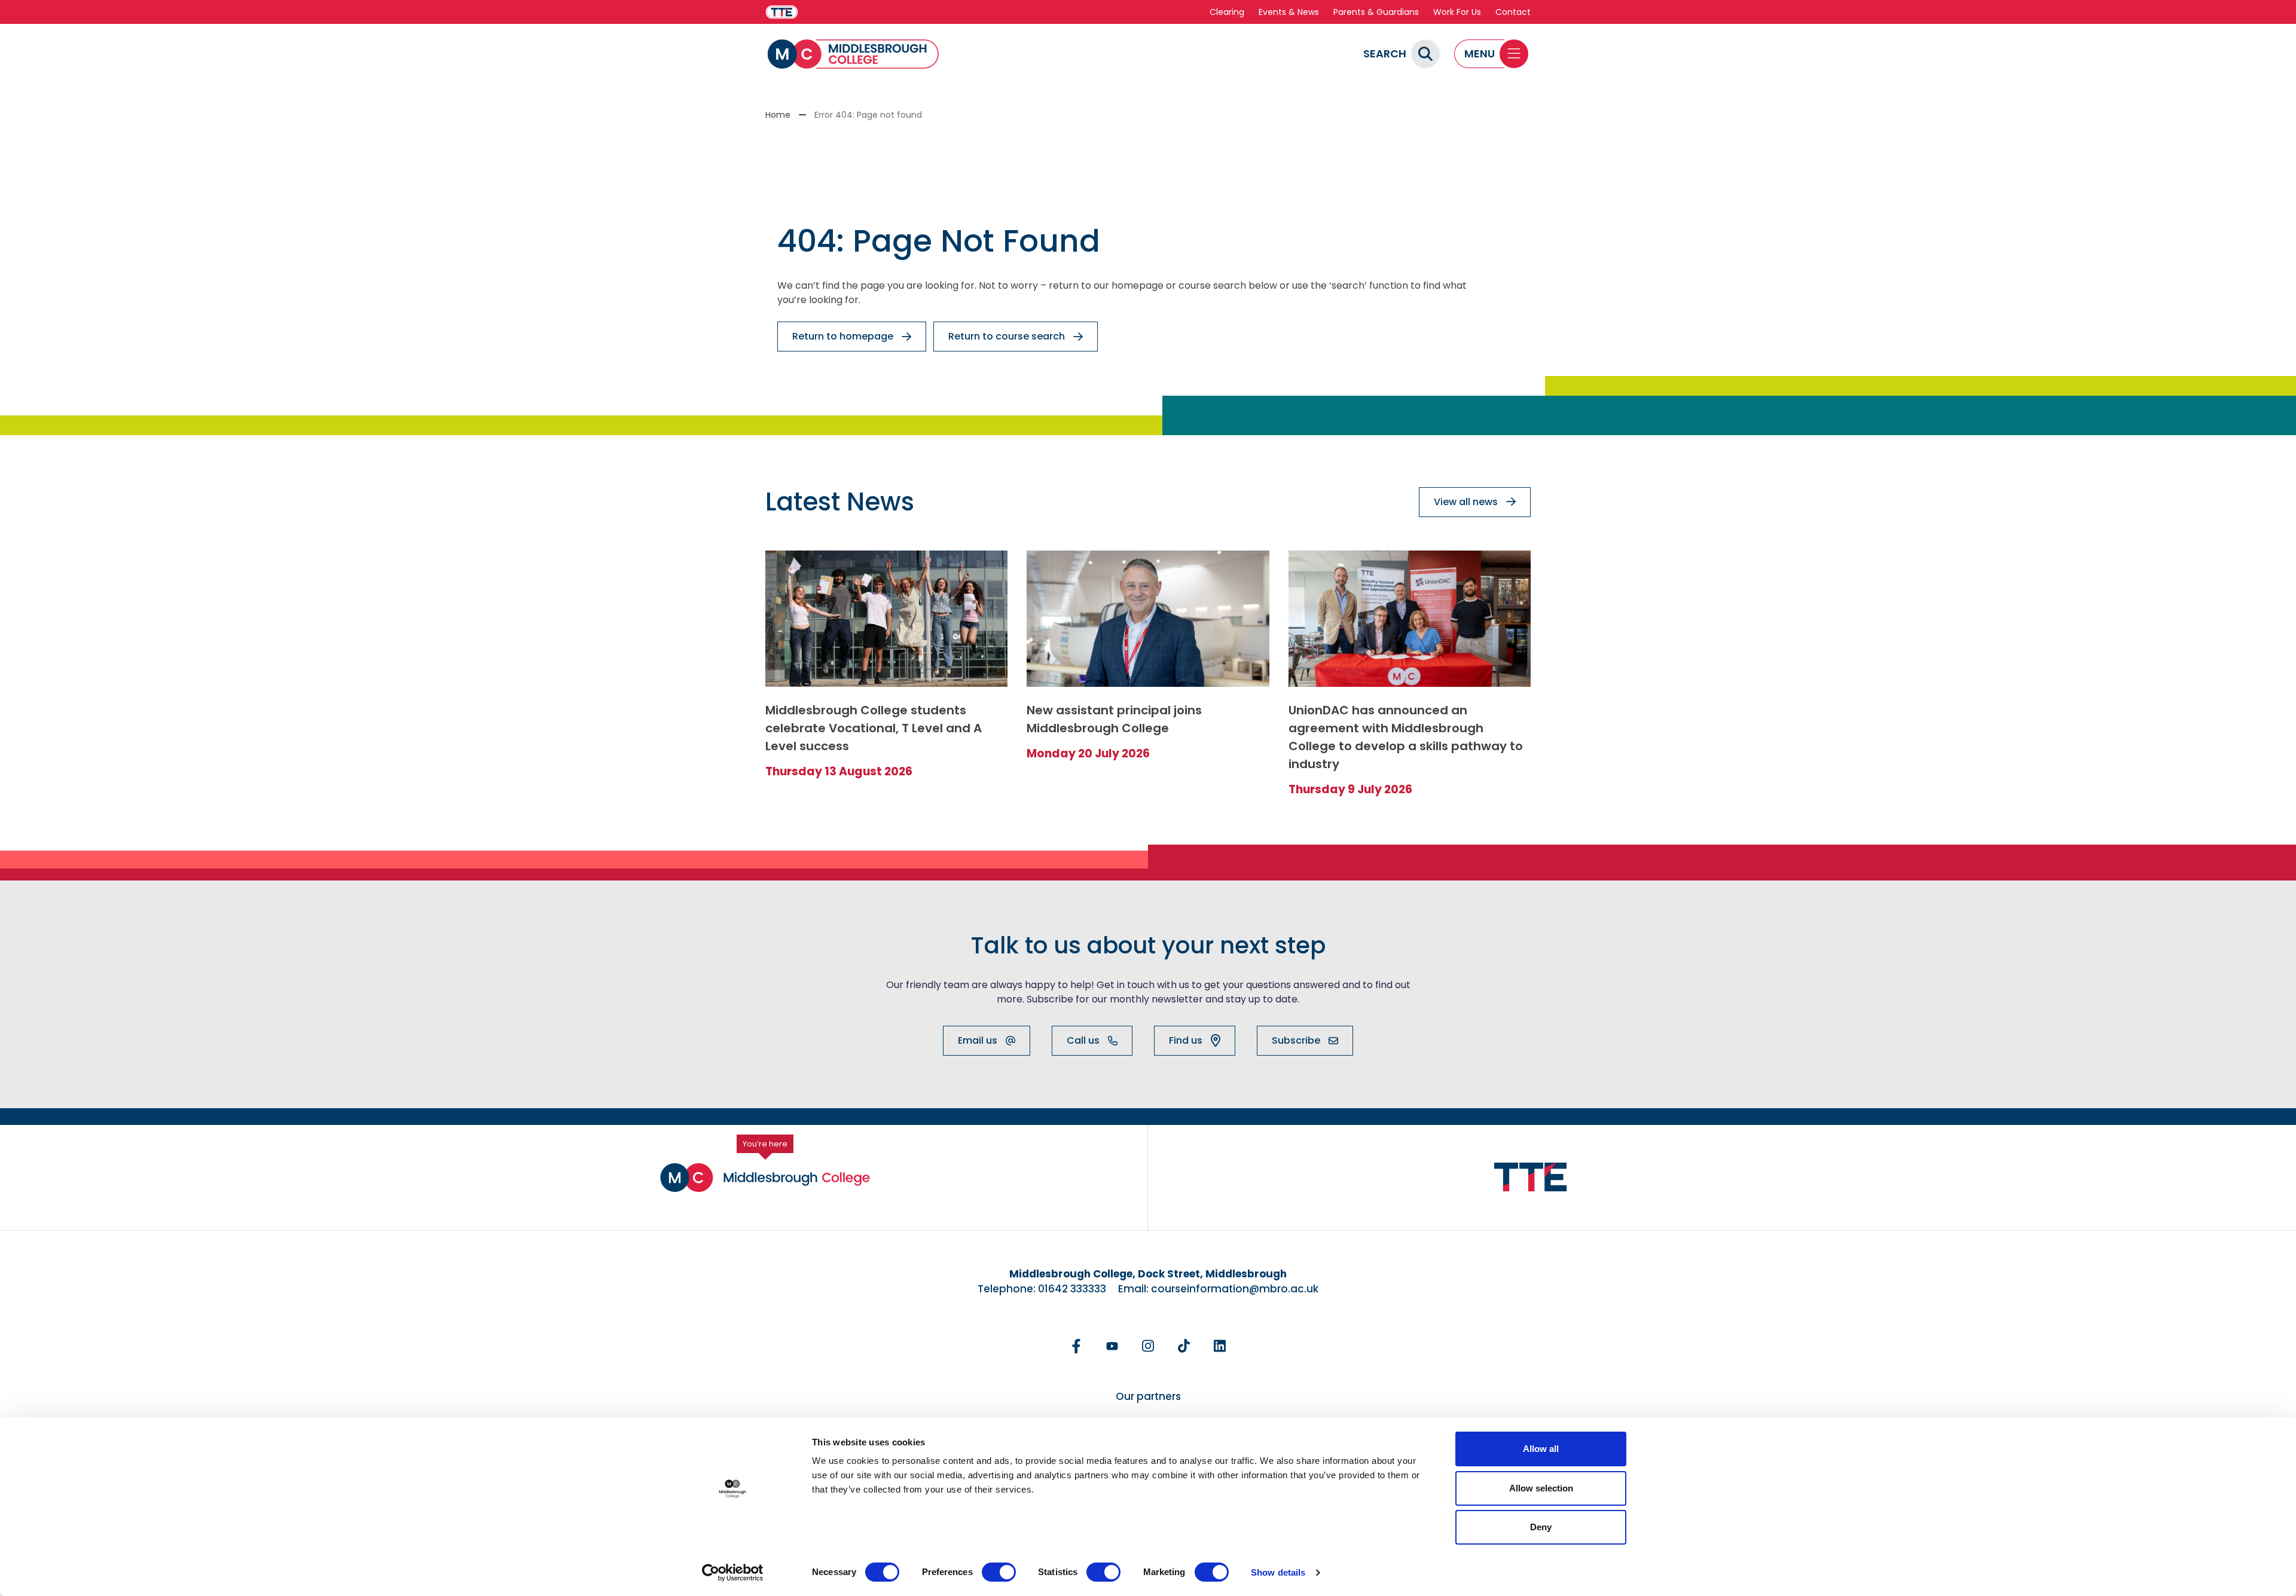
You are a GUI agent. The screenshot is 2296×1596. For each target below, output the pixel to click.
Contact (1513, 12)
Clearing (1227, 12)
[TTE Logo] (1531, 1177)
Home (778, 115)
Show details (1278, 1572)
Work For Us (1457, 12)
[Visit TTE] (782, 12)
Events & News (1289, 12)
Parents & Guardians (1376, 12)
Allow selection (1541, 1488)
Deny (1541, 1527)
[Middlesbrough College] (853, 54)
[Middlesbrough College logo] (765, 1178)
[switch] (999, 1572)
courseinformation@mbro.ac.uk (1235, 1289)
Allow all (1541, 1449)
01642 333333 (1072, 1289)
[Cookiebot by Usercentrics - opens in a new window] (733, 1573)
